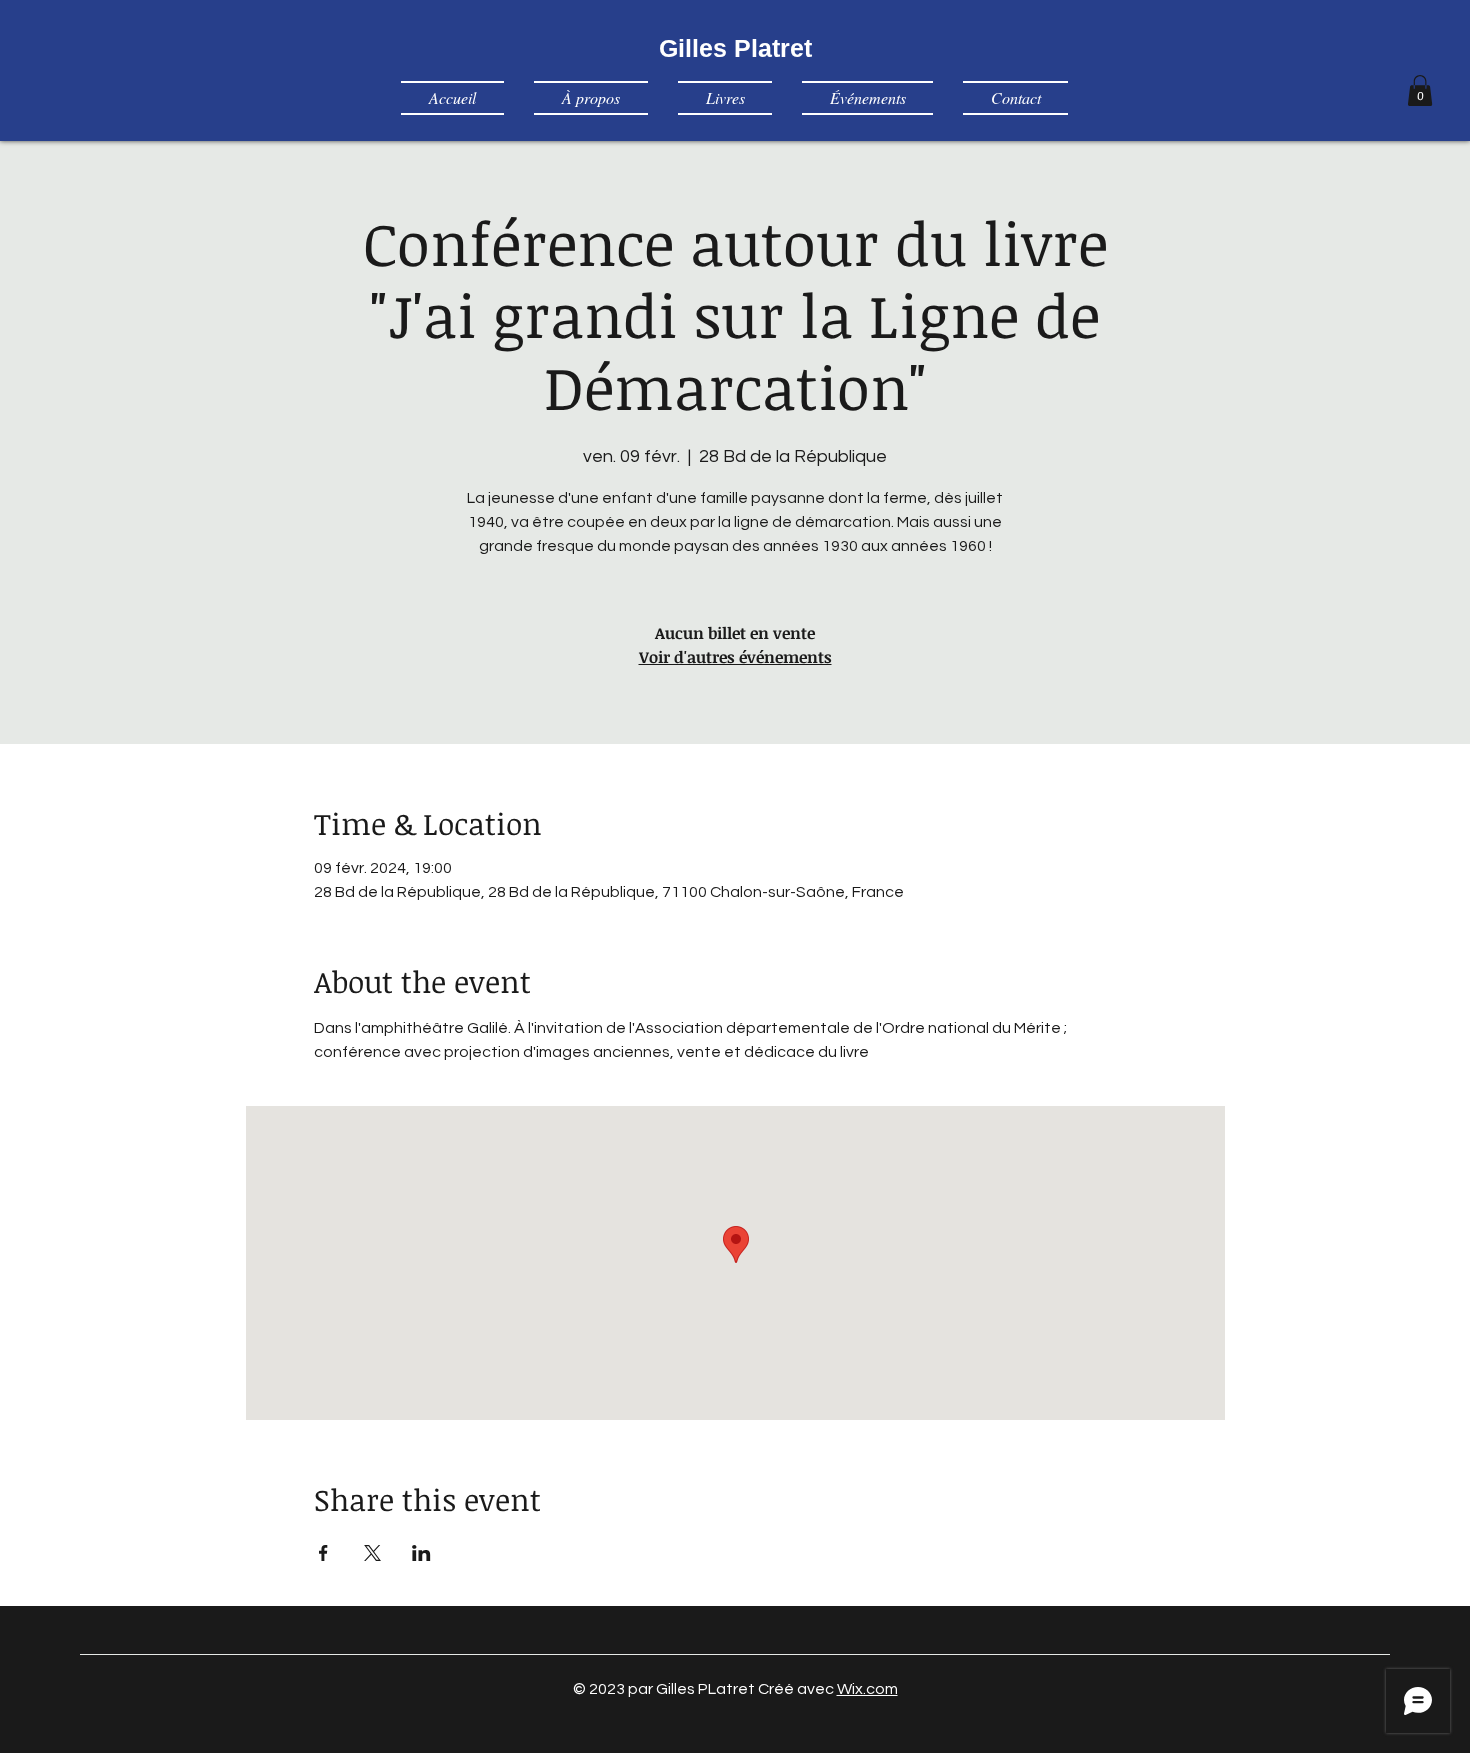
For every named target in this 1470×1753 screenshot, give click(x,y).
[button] (1420, 90)
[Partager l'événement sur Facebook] (323, 1553)
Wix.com (867, 1689)
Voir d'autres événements (735, 657)
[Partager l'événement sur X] (372, 1553)
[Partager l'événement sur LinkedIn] (421, 1553)
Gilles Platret (735, 48)
